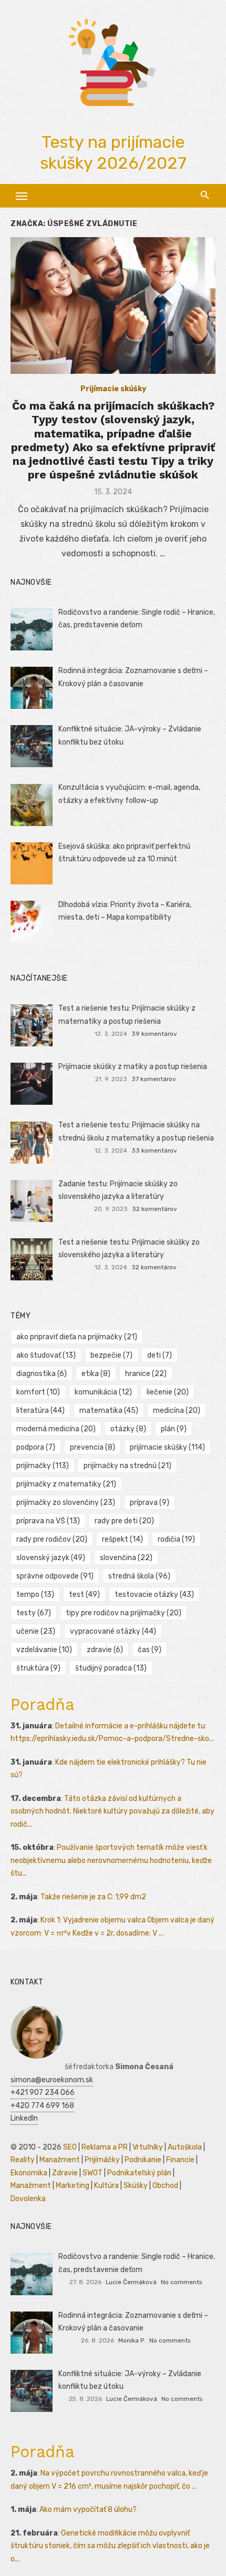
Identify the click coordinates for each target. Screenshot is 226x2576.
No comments (181, 2282)
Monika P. (132, 2340)
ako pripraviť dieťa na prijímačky (77, 1337)
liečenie (168, 1392)
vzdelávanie (44, 1650)
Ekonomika (29, 2173)
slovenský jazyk (51, 1558)
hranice (146, 1374)
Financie (180, 2160)
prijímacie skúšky (167, 1447)
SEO (70, 2147)
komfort (38, 1392)
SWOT (93, 2173)
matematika (109, 1411)
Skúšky (136, 2186)
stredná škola (139, 1576)
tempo (35, 1595)
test (84, 1595)
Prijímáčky (102, 2160)
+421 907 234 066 (43, 2093)
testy (34, 1613)
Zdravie (65, 2173)
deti (160, 1355)
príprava (150, 1503)
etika (96, 1374)
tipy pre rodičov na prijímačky (124, 1613)
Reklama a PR (105, 2147)
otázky (128, 1429)
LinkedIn (24, 2118)
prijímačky (43, 1466)
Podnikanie (143, 2160)
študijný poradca (111, 1668)
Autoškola (185, 2147)
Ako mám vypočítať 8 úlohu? (88, 2509)
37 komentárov (154, 1079)
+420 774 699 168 (42, 2106)
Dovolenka (28, 2199)
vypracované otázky (113, 1631)
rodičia (176, 1539)
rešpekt (122, 1539)
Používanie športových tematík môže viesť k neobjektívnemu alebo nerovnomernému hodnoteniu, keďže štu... (111, 1860)
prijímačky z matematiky (66, 1484)
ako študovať (46, 1355)
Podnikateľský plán (139, 2173)
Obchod (165, 2186)
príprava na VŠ (48, 1521)
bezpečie (111, 1355)
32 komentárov (155, 1209)
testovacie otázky (154, 1595)
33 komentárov (154, 1150)
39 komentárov (154, 1034)
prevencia (93, 1447)
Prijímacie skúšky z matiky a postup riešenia (133, 1067)
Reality (23, 2160)
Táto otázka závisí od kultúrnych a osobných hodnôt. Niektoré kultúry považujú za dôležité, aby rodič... (112, 1811)
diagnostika (42, 1374)
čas (150, 1650)
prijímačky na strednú (127, 1466)
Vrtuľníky (148, 2147)
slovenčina (126, 1558)
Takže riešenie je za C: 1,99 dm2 (93, 1897)
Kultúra (106, 2186)
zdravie (105, 1650)
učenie (36, 1631)
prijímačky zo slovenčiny (66, 1503)
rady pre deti (124, 1521)
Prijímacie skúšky (113, 389)
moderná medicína (56, 1429)
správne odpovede (55, 1576)
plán (174, 1429)
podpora (36, 1447)
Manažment (60, 2160)
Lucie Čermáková (131, 2282)
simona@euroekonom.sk (52, 2080)
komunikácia (103, 1392)
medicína (177, 1411)
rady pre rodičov (52, 1539)
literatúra (40, 1411)
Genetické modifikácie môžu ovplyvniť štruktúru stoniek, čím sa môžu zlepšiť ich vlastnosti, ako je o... (110, 2546)
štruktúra (38, 1668)
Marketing (73, 2186)
